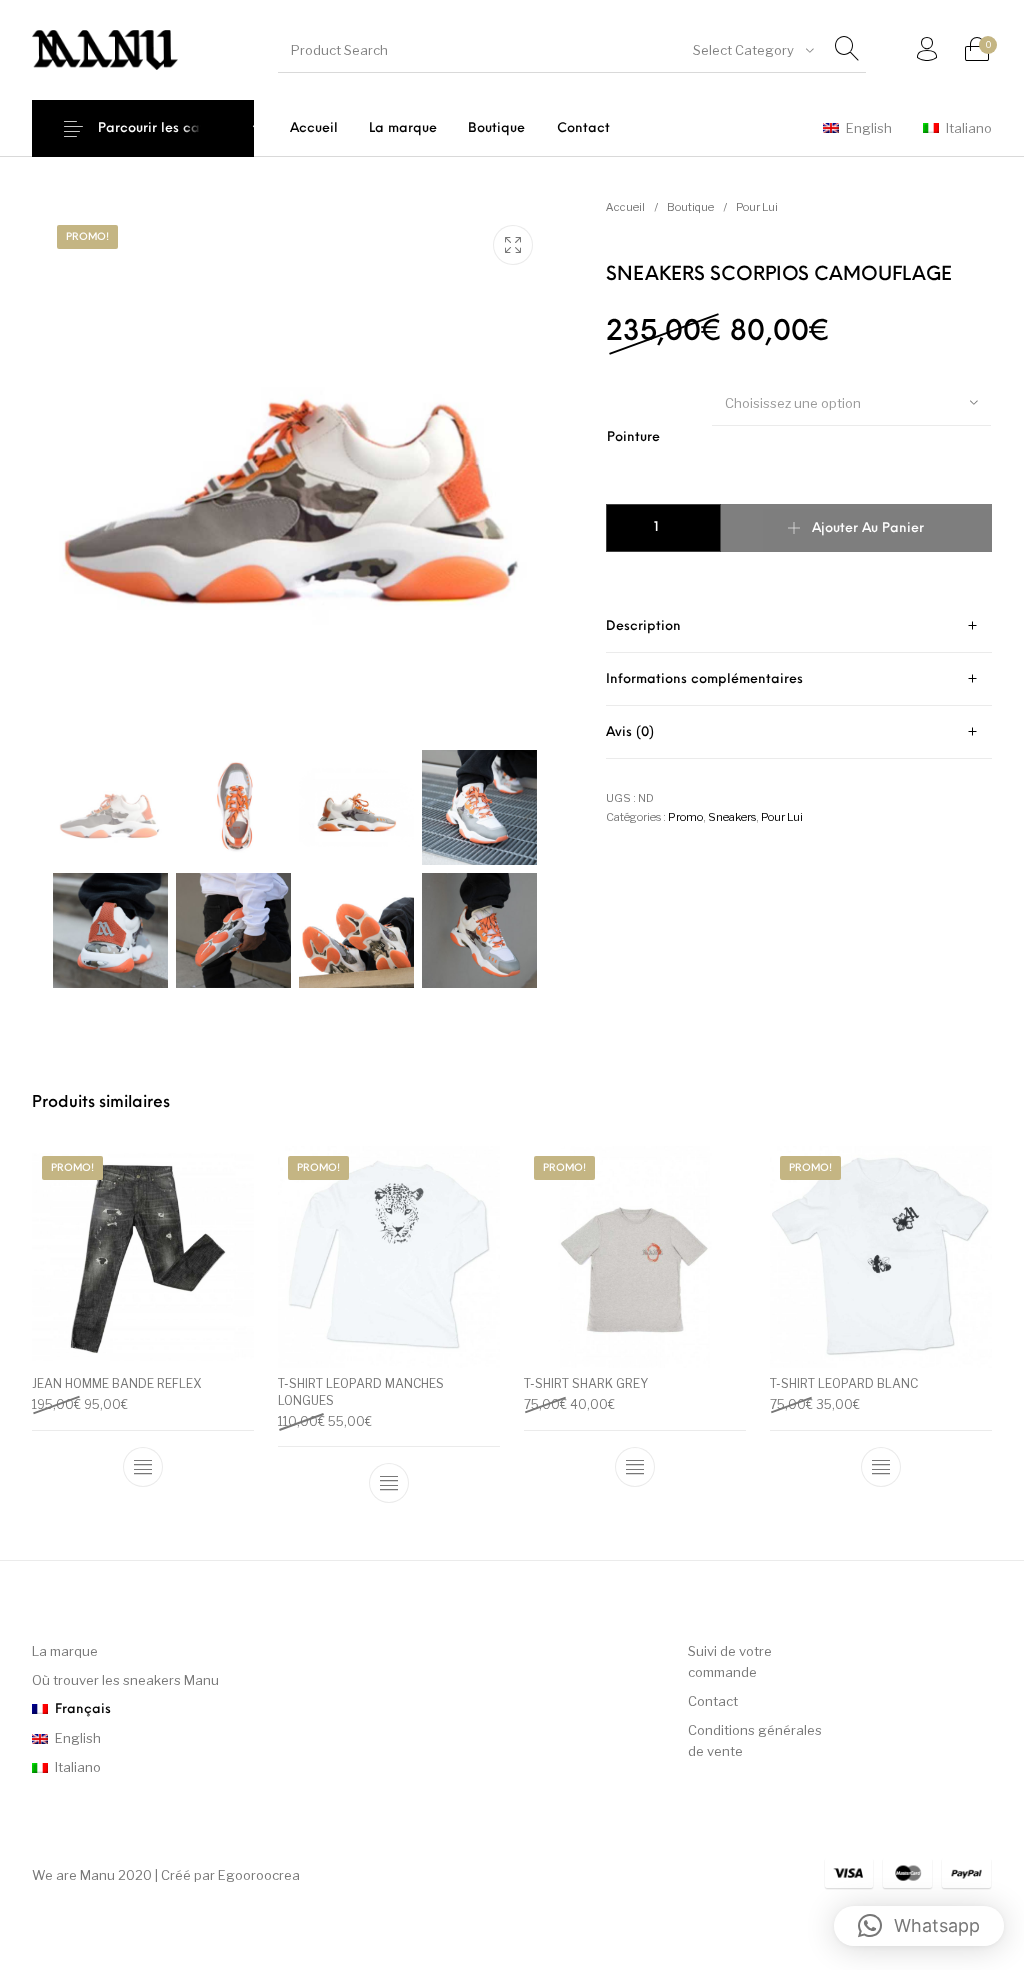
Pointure (633, 437)
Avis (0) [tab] (630, 732)
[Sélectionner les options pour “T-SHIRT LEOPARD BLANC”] (881, 1467)
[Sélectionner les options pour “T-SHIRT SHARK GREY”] (635, 1467)
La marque (65, 1651)
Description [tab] (643, 626)
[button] (919, 1926)
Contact (713, 1701)
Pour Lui (757, 207)
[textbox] (851, 403)
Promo (685, 817)
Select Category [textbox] (743, 50)
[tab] (799, 626)
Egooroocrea (259, 1875)
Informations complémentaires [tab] (704, 679)
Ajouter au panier (868, 528)
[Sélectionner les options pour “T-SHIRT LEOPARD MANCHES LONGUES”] (389, 1484)
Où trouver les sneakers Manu (125, 1680)
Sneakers (732, 817)
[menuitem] (313, 128)
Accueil (625, 207)
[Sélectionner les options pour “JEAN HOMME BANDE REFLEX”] (143, 1467)
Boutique (690, 207)
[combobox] (752, 50)
